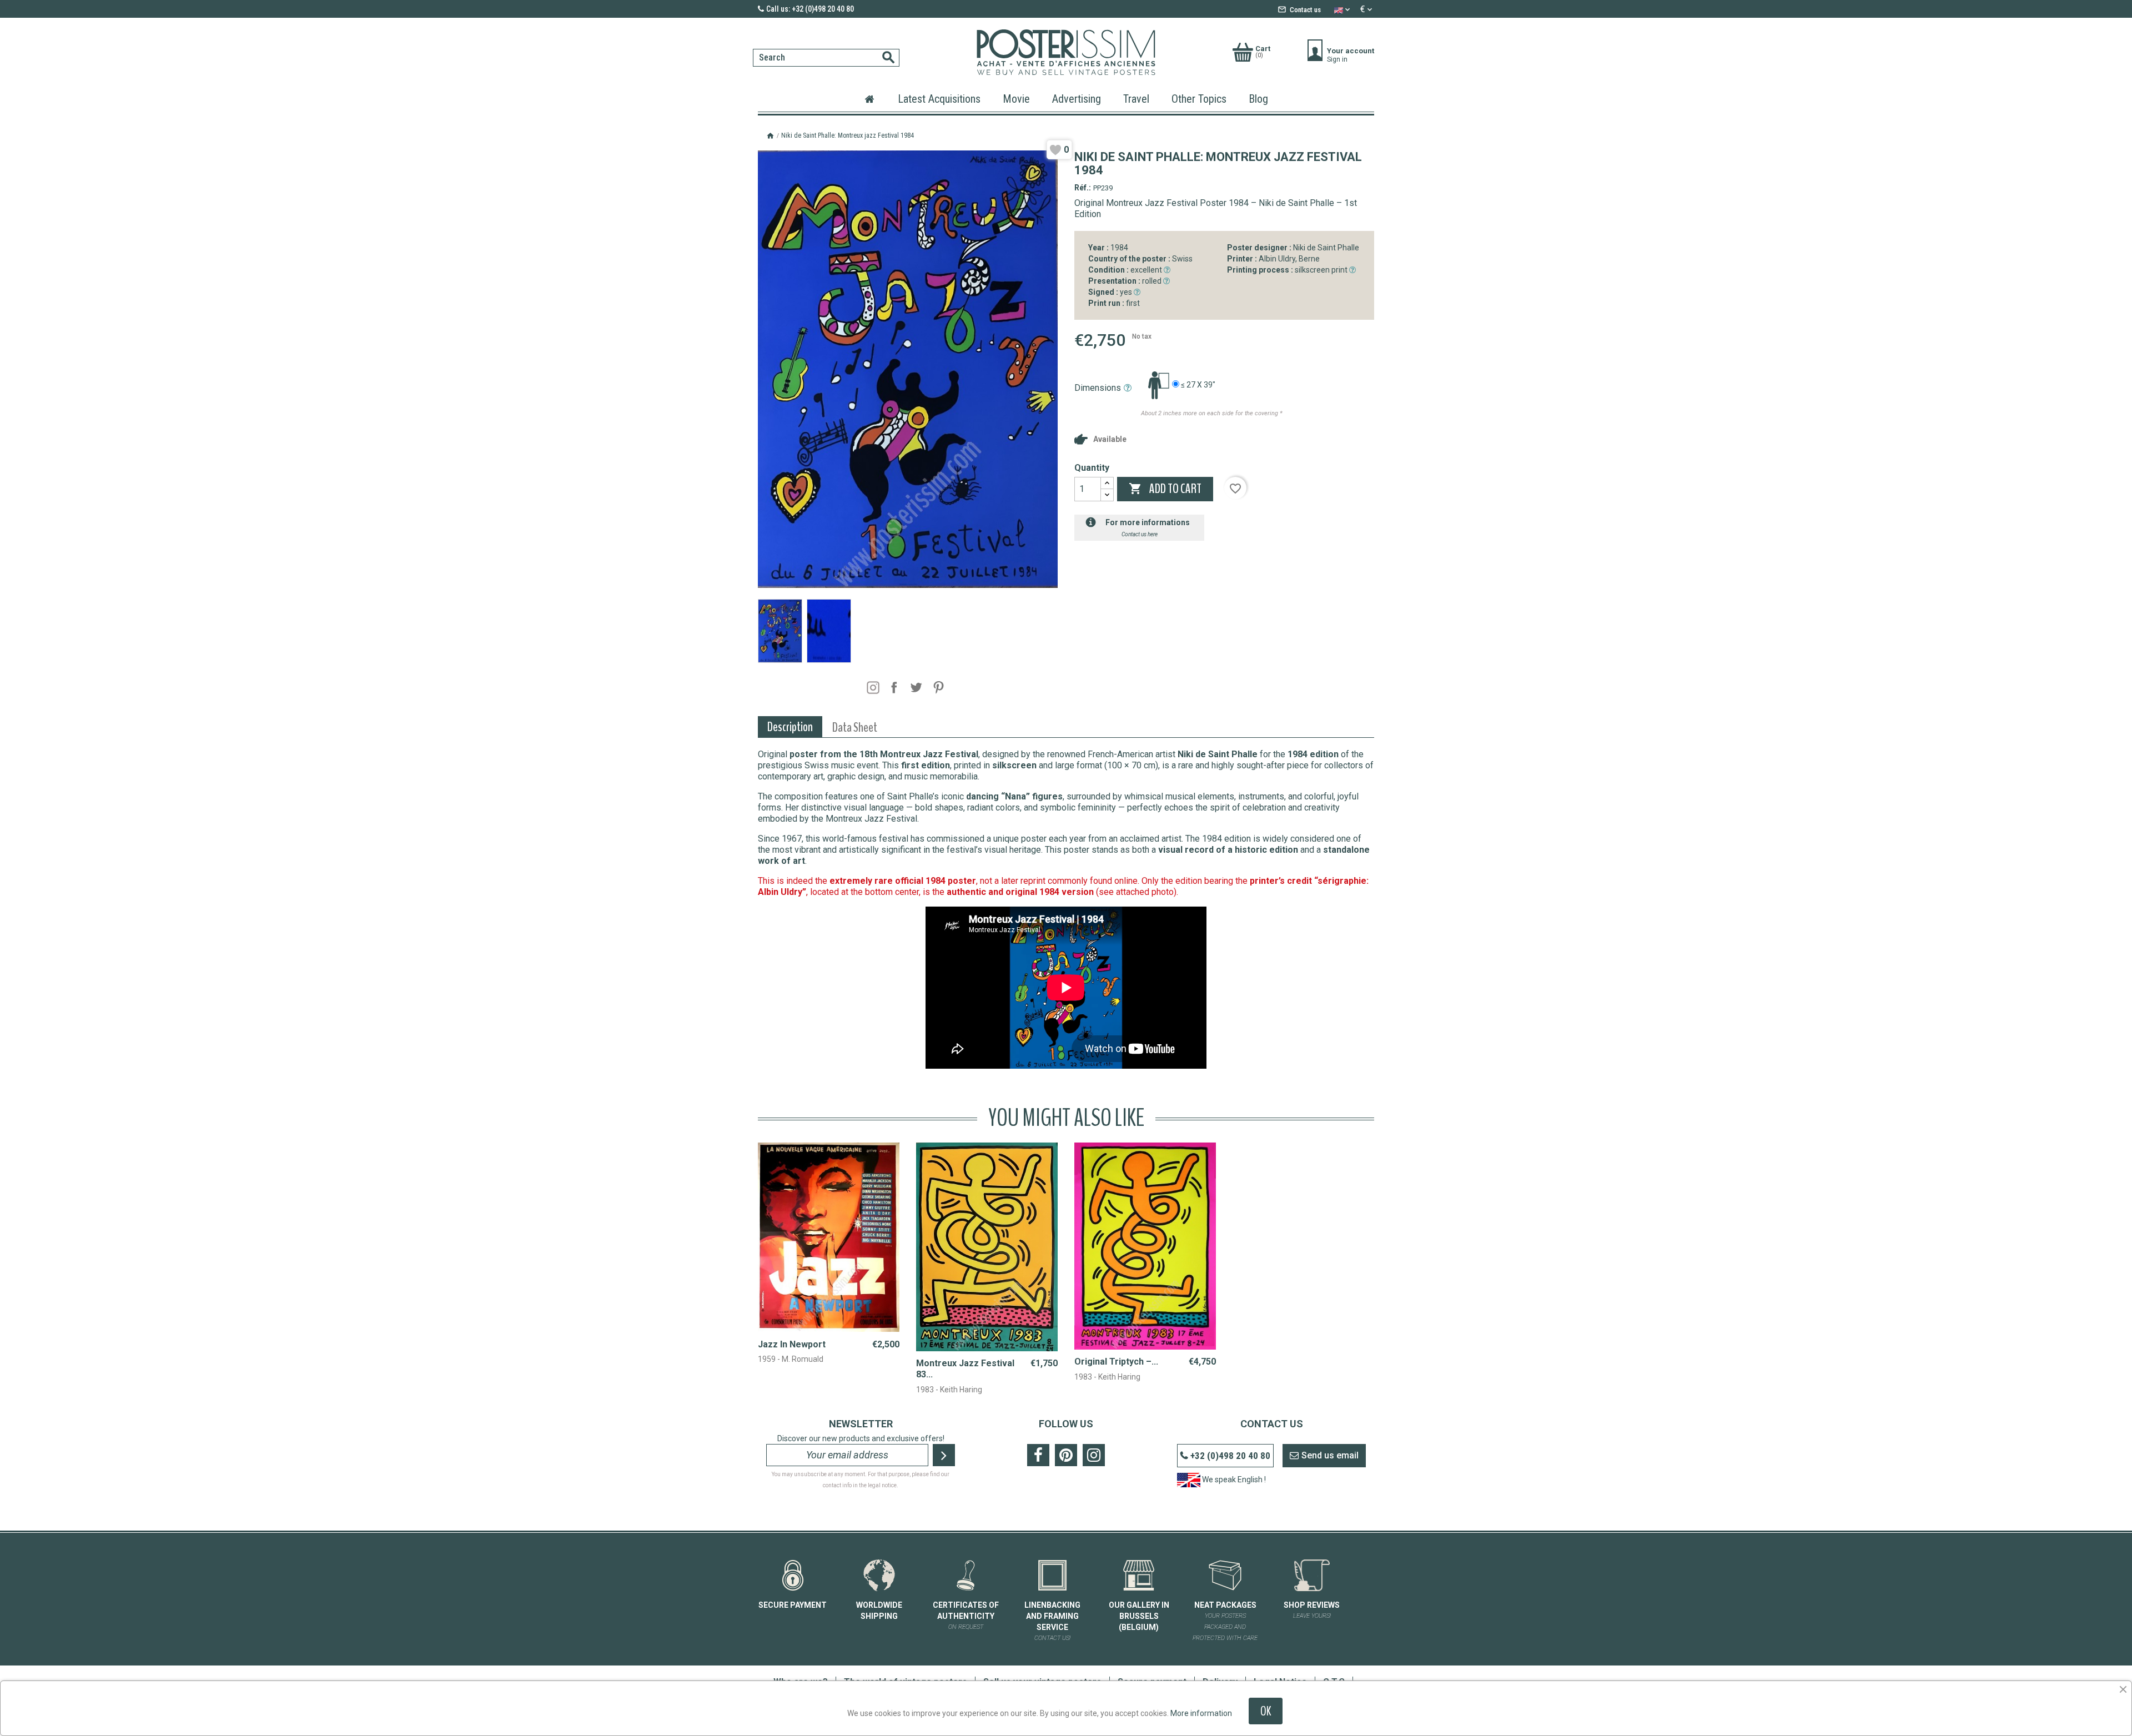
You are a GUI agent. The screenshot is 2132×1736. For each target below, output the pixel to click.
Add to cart (1165, 489)
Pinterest (938, 687)
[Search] (756, 46)
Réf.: (1083, 188)
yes (1111, 292)
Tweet (916, 687)
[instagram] (873, 688)
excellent (1126, 270)
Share (894, 687)
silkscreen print (1288, 270)
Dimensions (1098, 388)
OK (1266, 1711)
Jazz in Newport (792, 1344)
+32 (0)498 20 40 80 (1230, 1456)
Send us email (1330, 1455)
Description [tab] (790, 727)
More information (1201, 1713)
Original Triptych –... (1116, 1362)
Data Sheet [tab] (855, 727)
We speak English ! (1233, 1480)
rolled (1126, 281)
